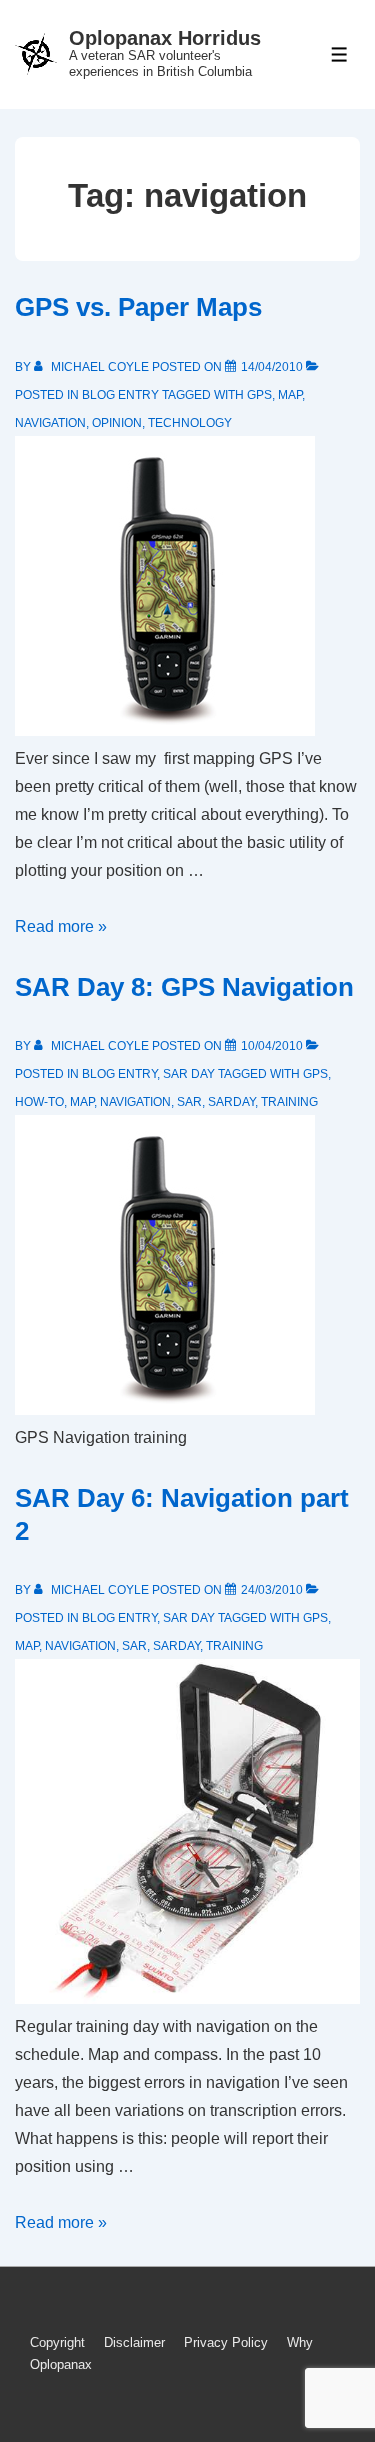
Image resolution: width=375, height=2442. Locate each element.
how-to (39, 1102)
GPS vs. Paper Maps (138, 307)
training (289, 1102)
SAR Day (189, 1074)
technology (190, 423)
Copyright (57, 2342)
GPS (259, 395)
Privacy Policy (226, 2342)
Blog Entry (120, 395)
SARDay (231, 1102)
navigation (50, 423)
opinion (117, 423)
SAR (189, 1102)
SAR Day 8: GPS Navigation (184, 987)
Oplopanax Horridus (165, 38)
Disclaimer (134, 2342)
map (290, 395)
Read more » (61, 926)
